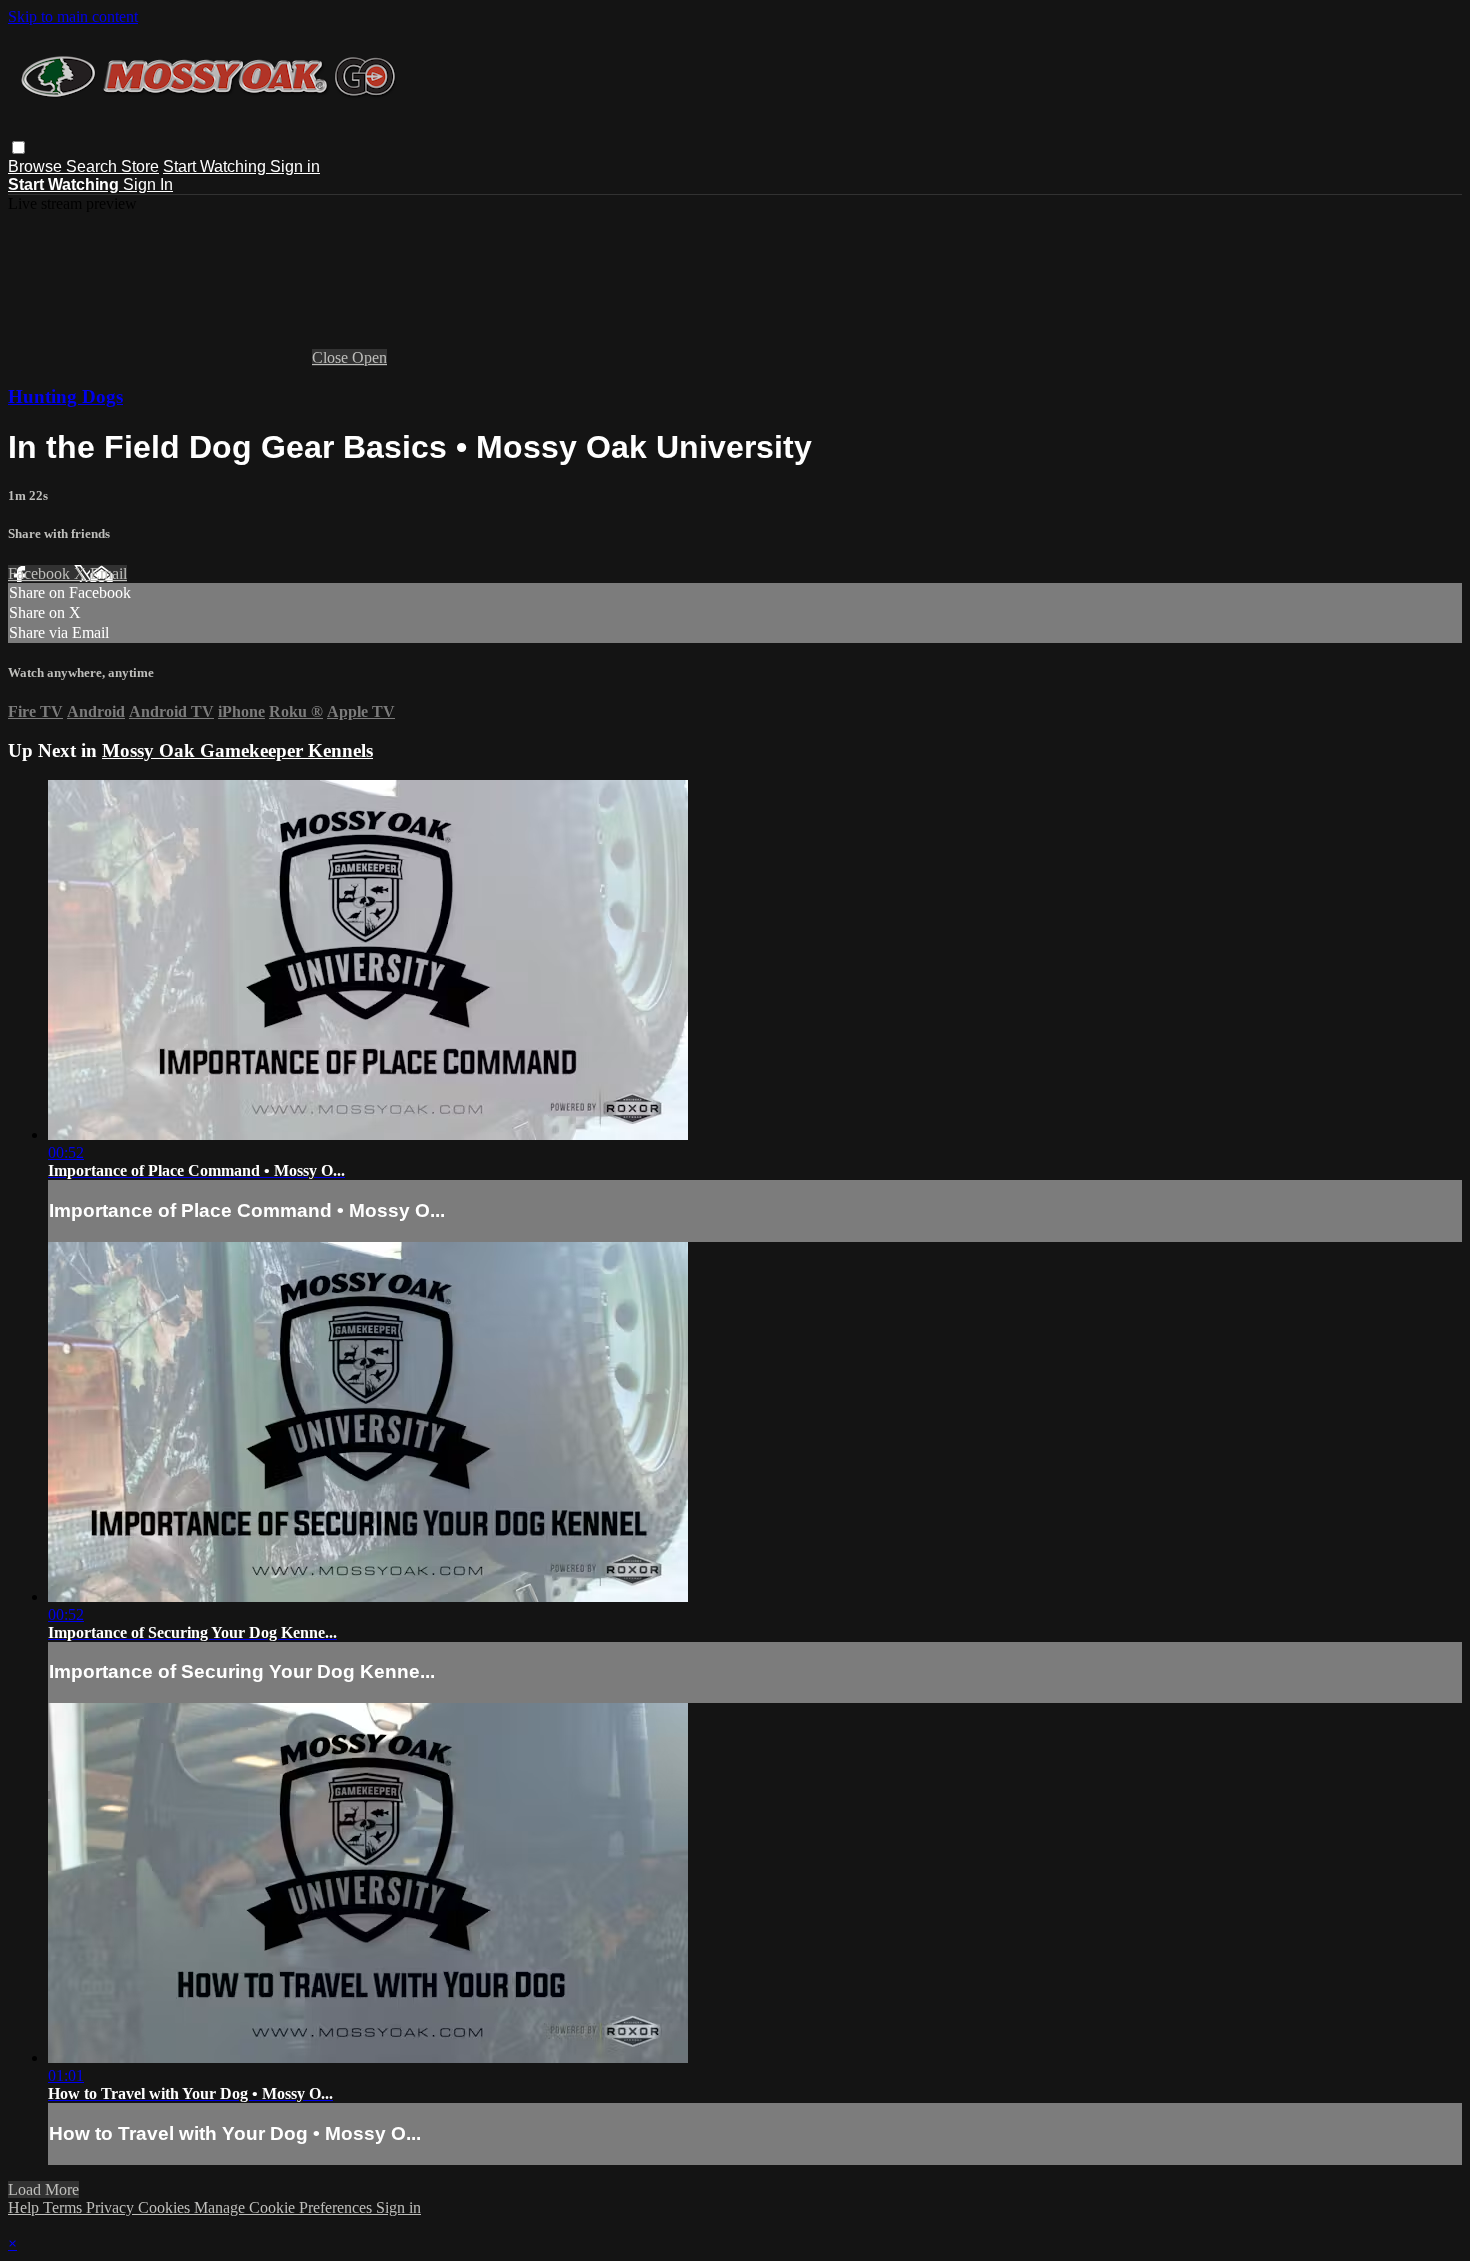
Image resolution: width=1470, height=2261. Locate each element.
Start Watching (216, 166)
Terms (64, 2207)
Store (140, 166)
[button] (18, 147)
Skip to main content (73, 16)
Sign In (148, 184)
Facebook (41, 573)
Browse (37, 166)
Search (93, 166)
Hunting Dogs (65, 396)
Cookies (166, 2207)
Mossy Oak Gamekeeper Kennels (237, 750)
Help (25, 2207)
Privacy (112, 2207)
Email (108, 573)
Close (332, 357)
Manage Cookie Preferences (285, 2207)
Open (369, 357)
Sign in (295, 166)
